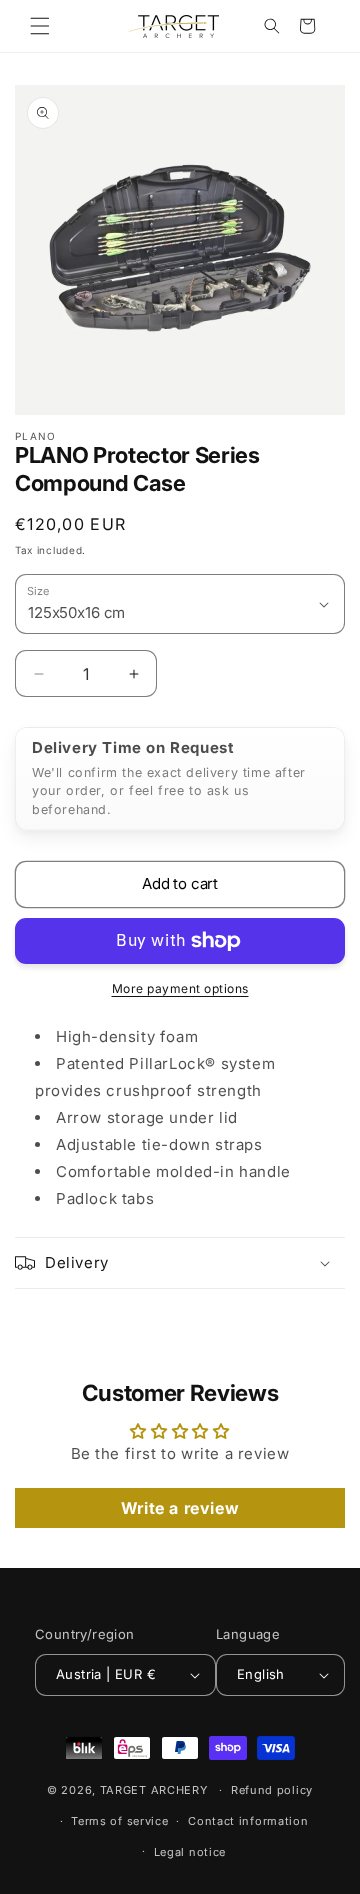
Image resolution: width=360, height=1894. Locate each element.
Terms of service (119, 1821)
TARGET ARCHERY (154, 1790)
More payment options (180, 988)
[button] (40, 26)
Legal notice (190, 1852)
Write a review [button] (180, 1508)
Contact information (248, 1821)
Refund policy (272, 1790)
